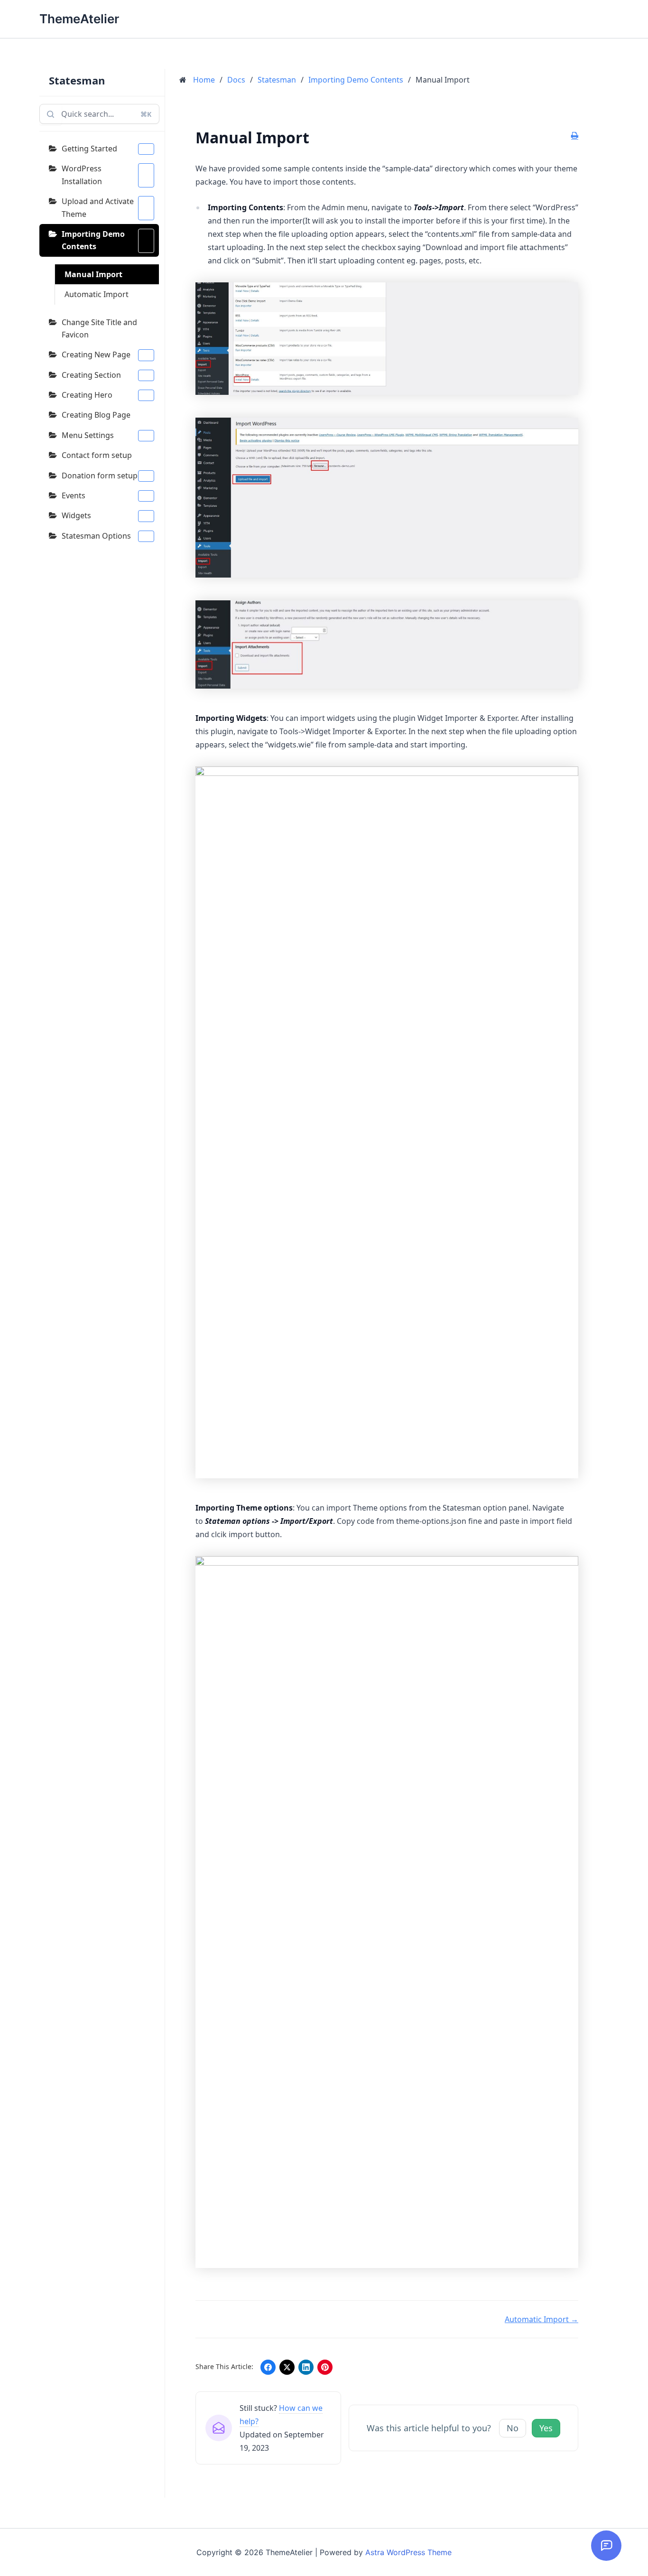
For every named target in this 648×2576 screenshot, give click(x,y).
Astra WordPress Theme (408, 2552)
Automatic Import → (542, 2319)
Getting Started (89, 149)
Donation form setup (100, 476)
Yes (546, 2428)
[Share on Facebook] (268, 2367)
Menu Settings (88, 435)
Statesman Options (96, 536)
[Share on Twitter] (287, 2367)
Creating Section (91, 375)
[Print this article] (575, 136)
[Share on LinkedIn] (306, 2367)
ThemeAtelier (79, 19)
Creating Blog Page (96, 415)
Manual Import (93, 274)
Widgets (76, 515)
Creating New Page (96, 355)
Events (74, 495)
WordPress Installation (82, 175)
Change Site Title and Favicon (99, 328)
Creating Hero (87, 395)
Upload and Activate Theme (98, 207)
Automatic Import (97, 294)
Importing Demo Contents (93, 240)
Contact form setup (97, 455)
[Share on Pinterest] (325, 2367)
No (513, 2428)
